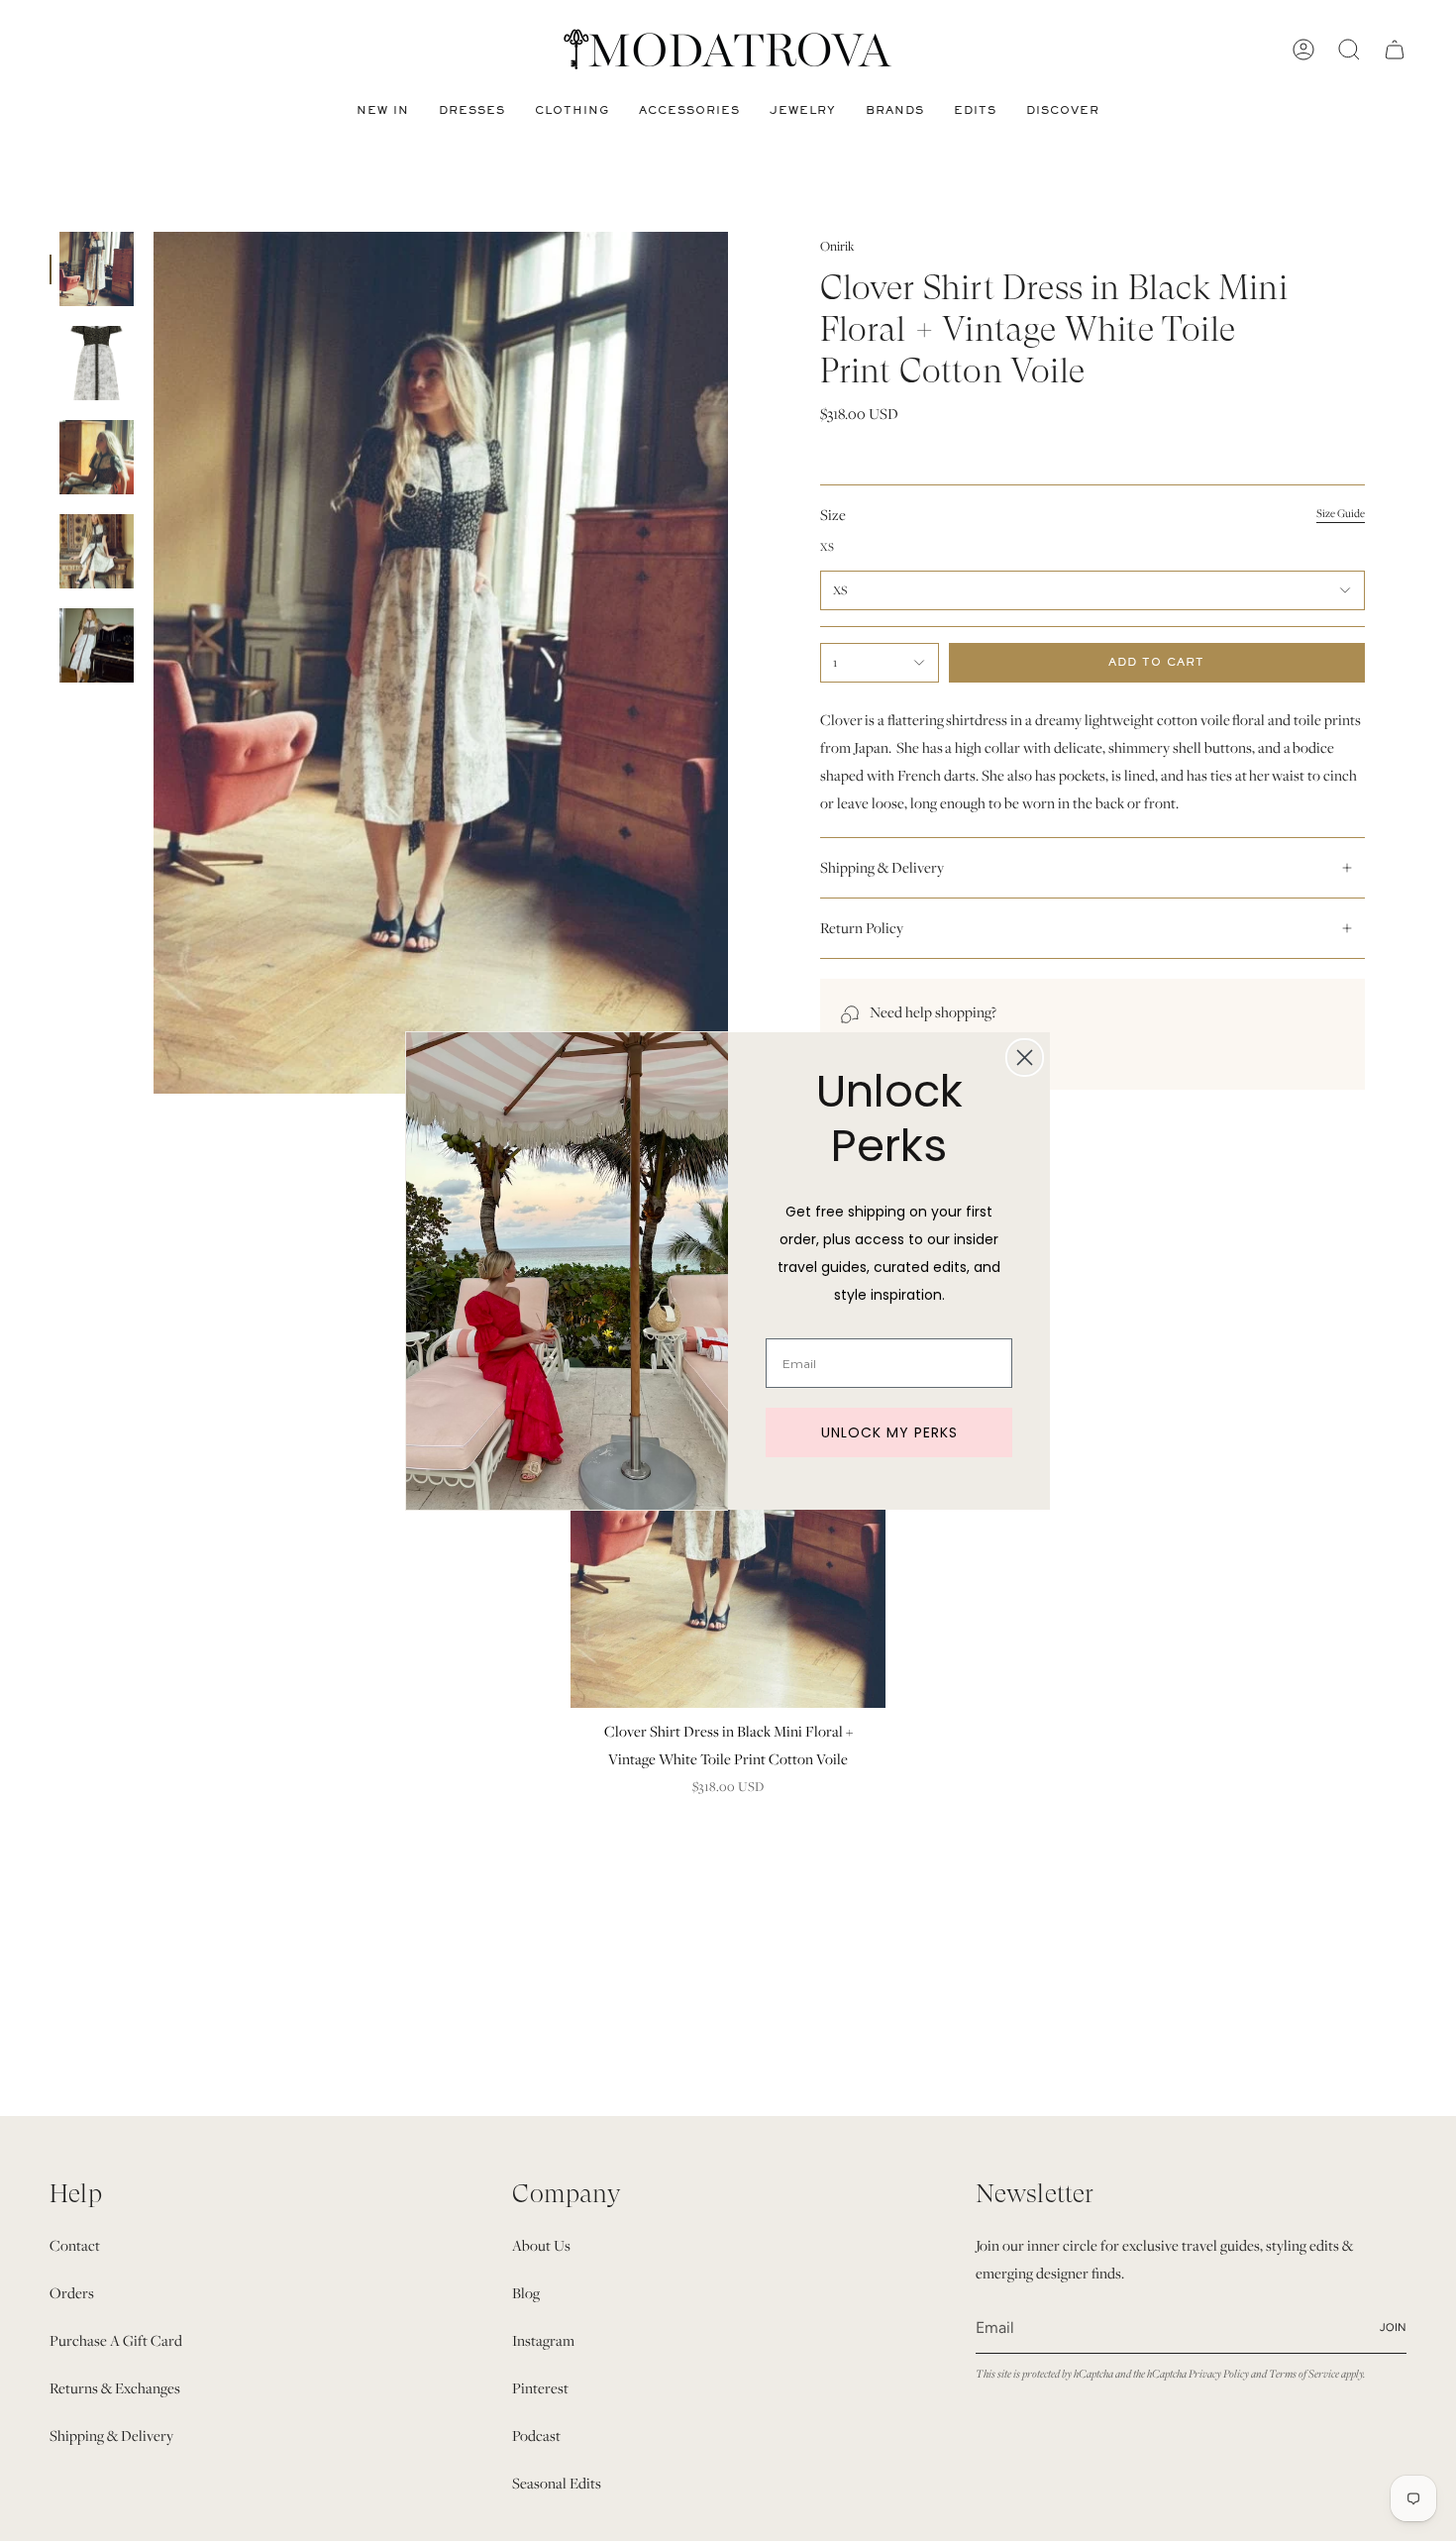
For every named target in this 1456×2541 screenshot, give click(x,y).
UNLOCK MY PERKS (889, 1432)
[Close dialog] (1025, 1058)
